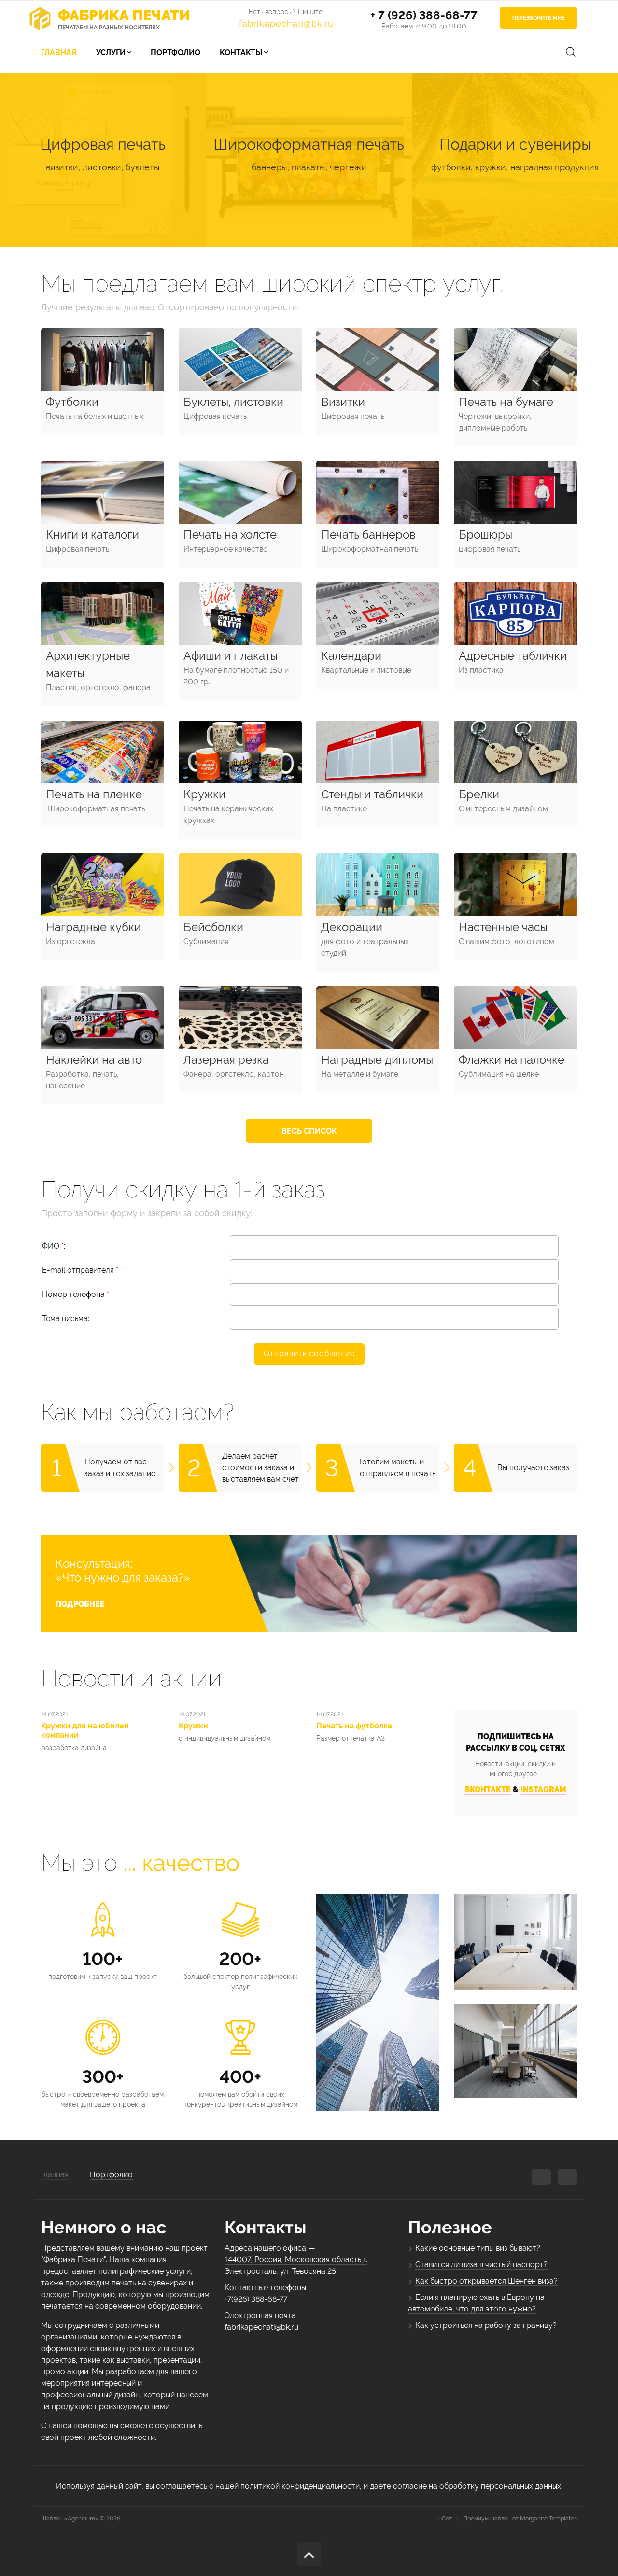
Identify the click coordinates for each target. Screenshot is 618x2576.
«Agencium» (81, 2519)
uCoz (445, 2519)
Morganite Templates (548, 2519)
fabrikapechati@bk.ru (286, 23)
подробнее (80, 1604)
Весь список (309, 1131)
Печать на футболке (354, 1726)
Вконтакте (488, 1789)
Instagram (543, 1789)
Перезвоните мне (539, 18)
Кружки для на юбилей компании (85, 1730)
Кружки (193, 1726)
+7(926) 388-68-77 (256, 2299)
